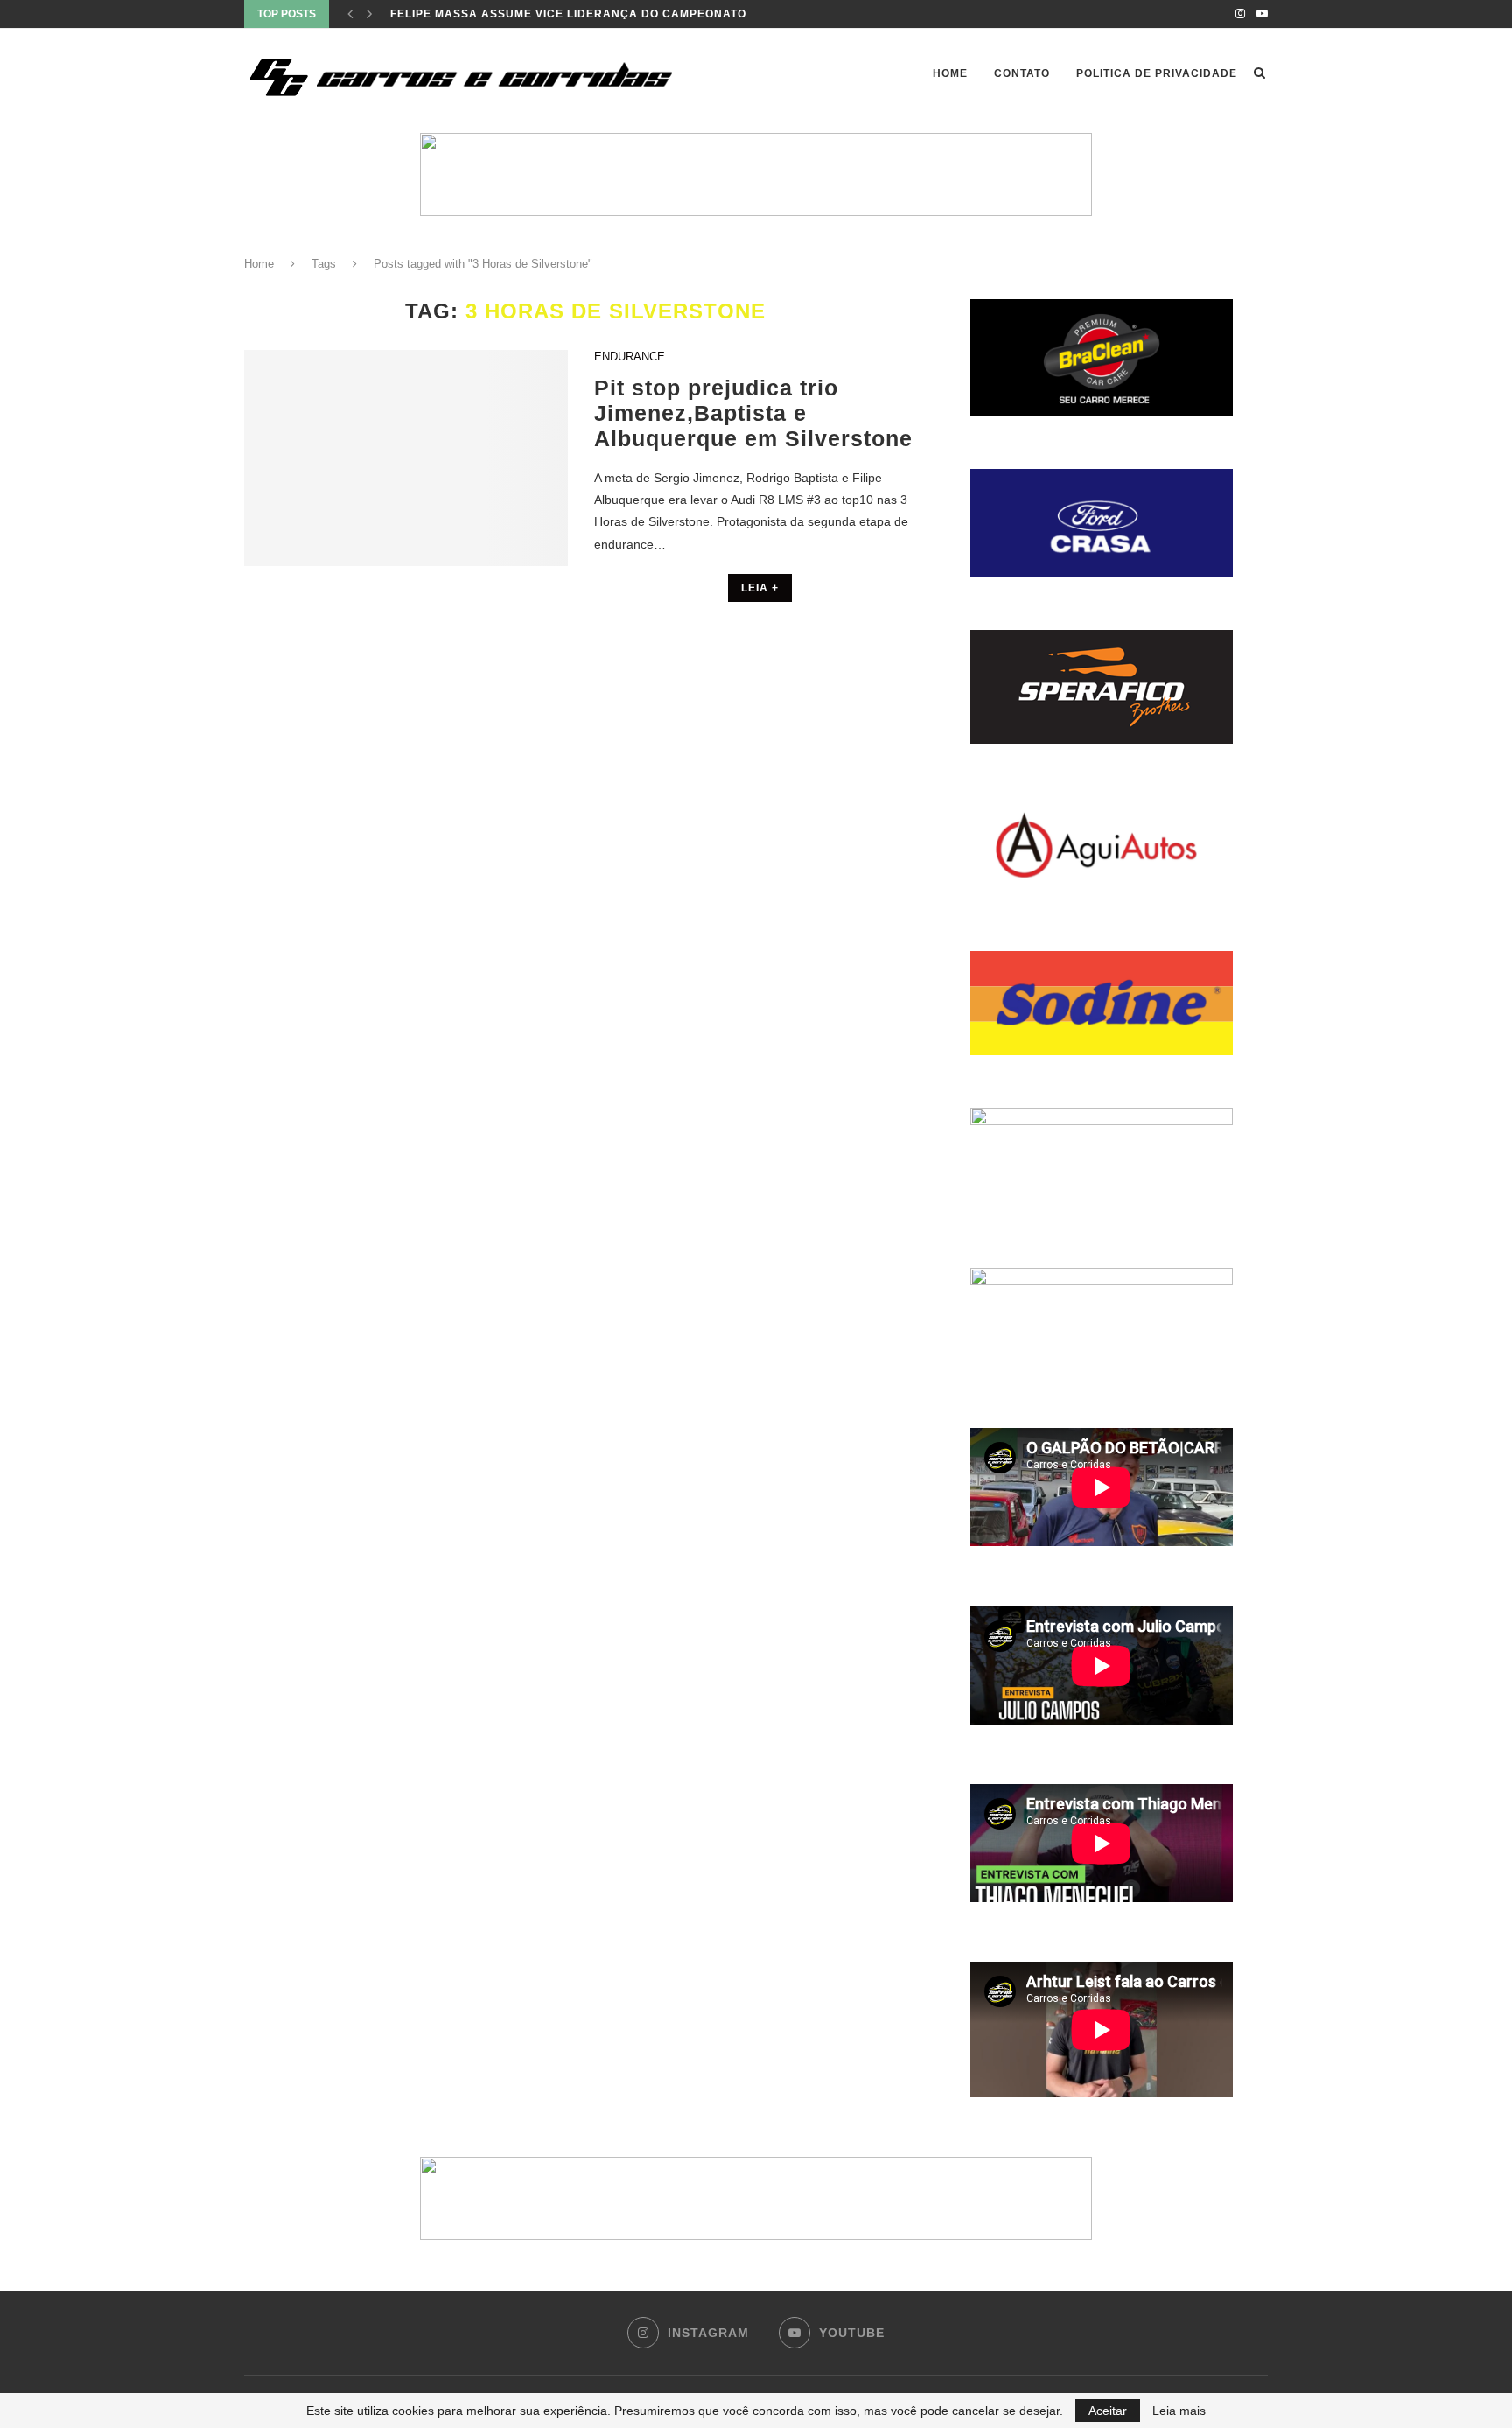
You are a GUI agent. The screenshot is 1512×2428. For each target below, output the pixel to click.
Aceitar (1108, 2411)
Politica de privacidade (1157, 73)
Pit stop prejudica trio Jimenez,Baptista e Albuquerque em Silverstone (753, 413)
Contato (1022, 73)
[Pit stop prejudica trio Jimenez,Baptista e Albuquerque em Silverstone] (406, 458)
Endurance (630, 357)
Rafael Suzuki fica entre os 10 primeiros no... (545, 14)
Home (950, 73)
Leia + (760, 588)
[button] (756, 175)
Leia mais (1179, 2411)
